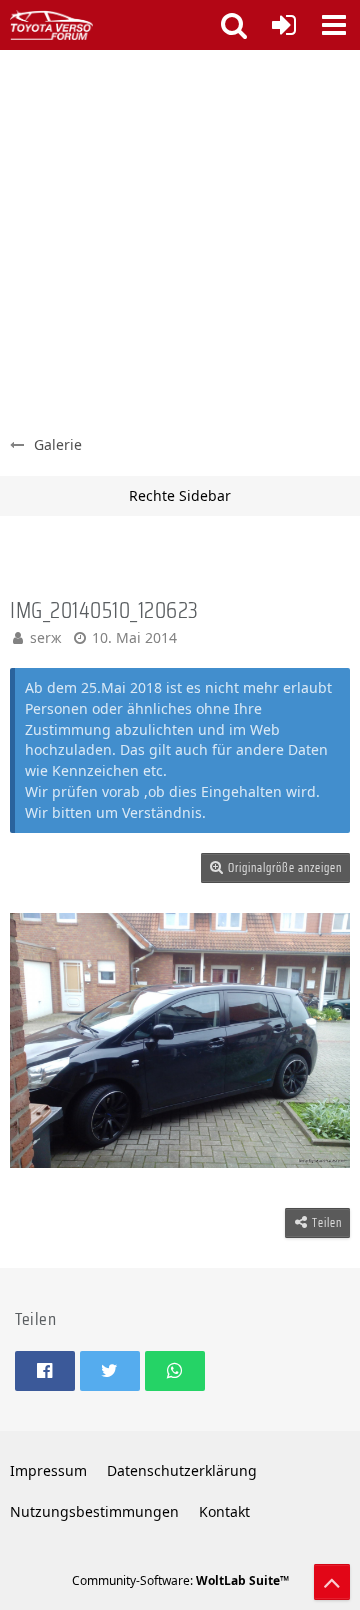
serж (46, 637)
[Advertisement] (180, 240)
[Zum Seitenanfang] (332, 1582)
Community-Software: (180, 1580)
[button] (334, 25)
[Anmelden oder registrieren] (284, 25)
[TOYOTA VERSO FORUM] (51, 25)
